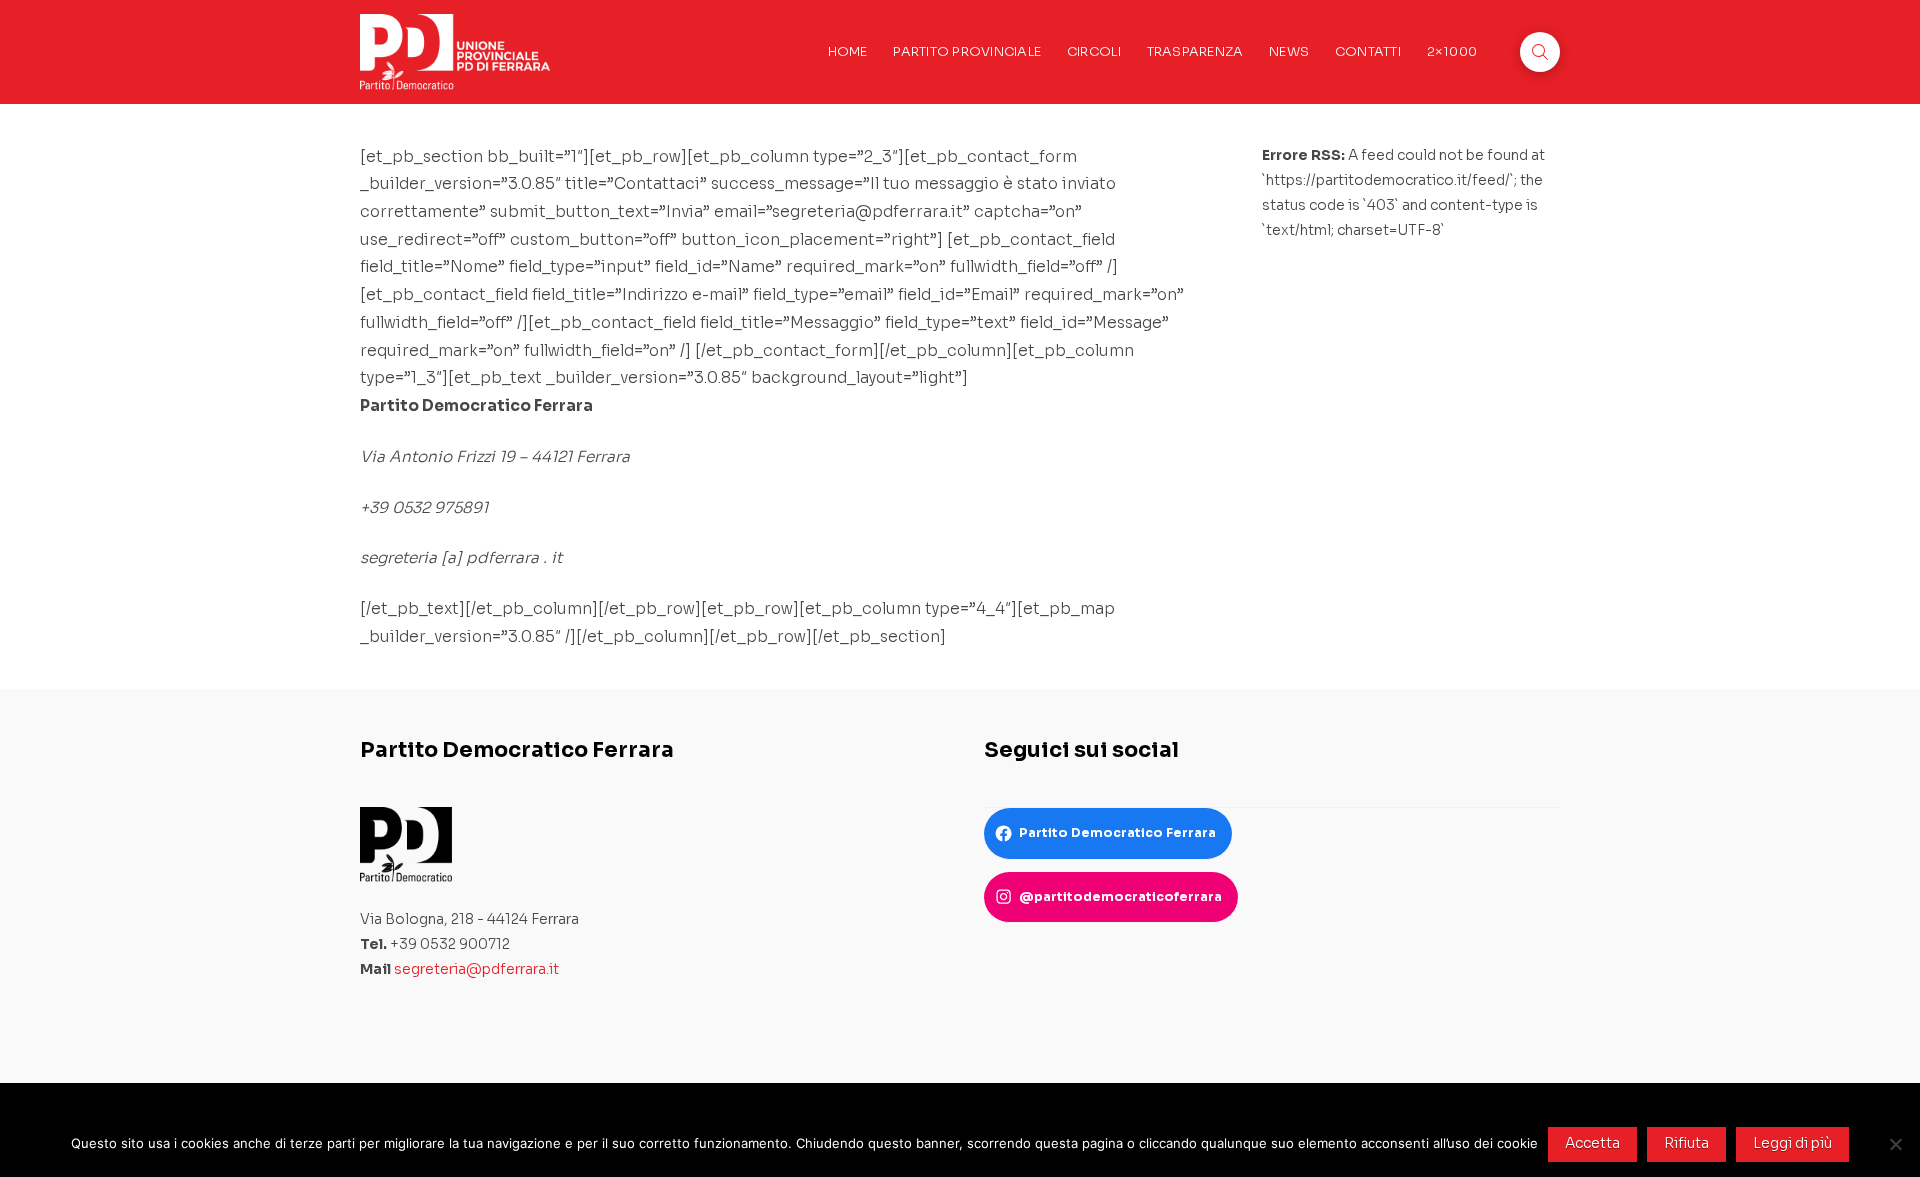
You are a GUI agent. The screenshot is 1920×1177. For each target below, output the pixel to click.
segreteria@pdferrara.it (476, 969)
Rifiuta (1686, 1143)
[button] (1540, 52)
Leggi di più (1792, 1143)
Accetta (1592, 1143)
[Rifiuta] (1895, 1144)
